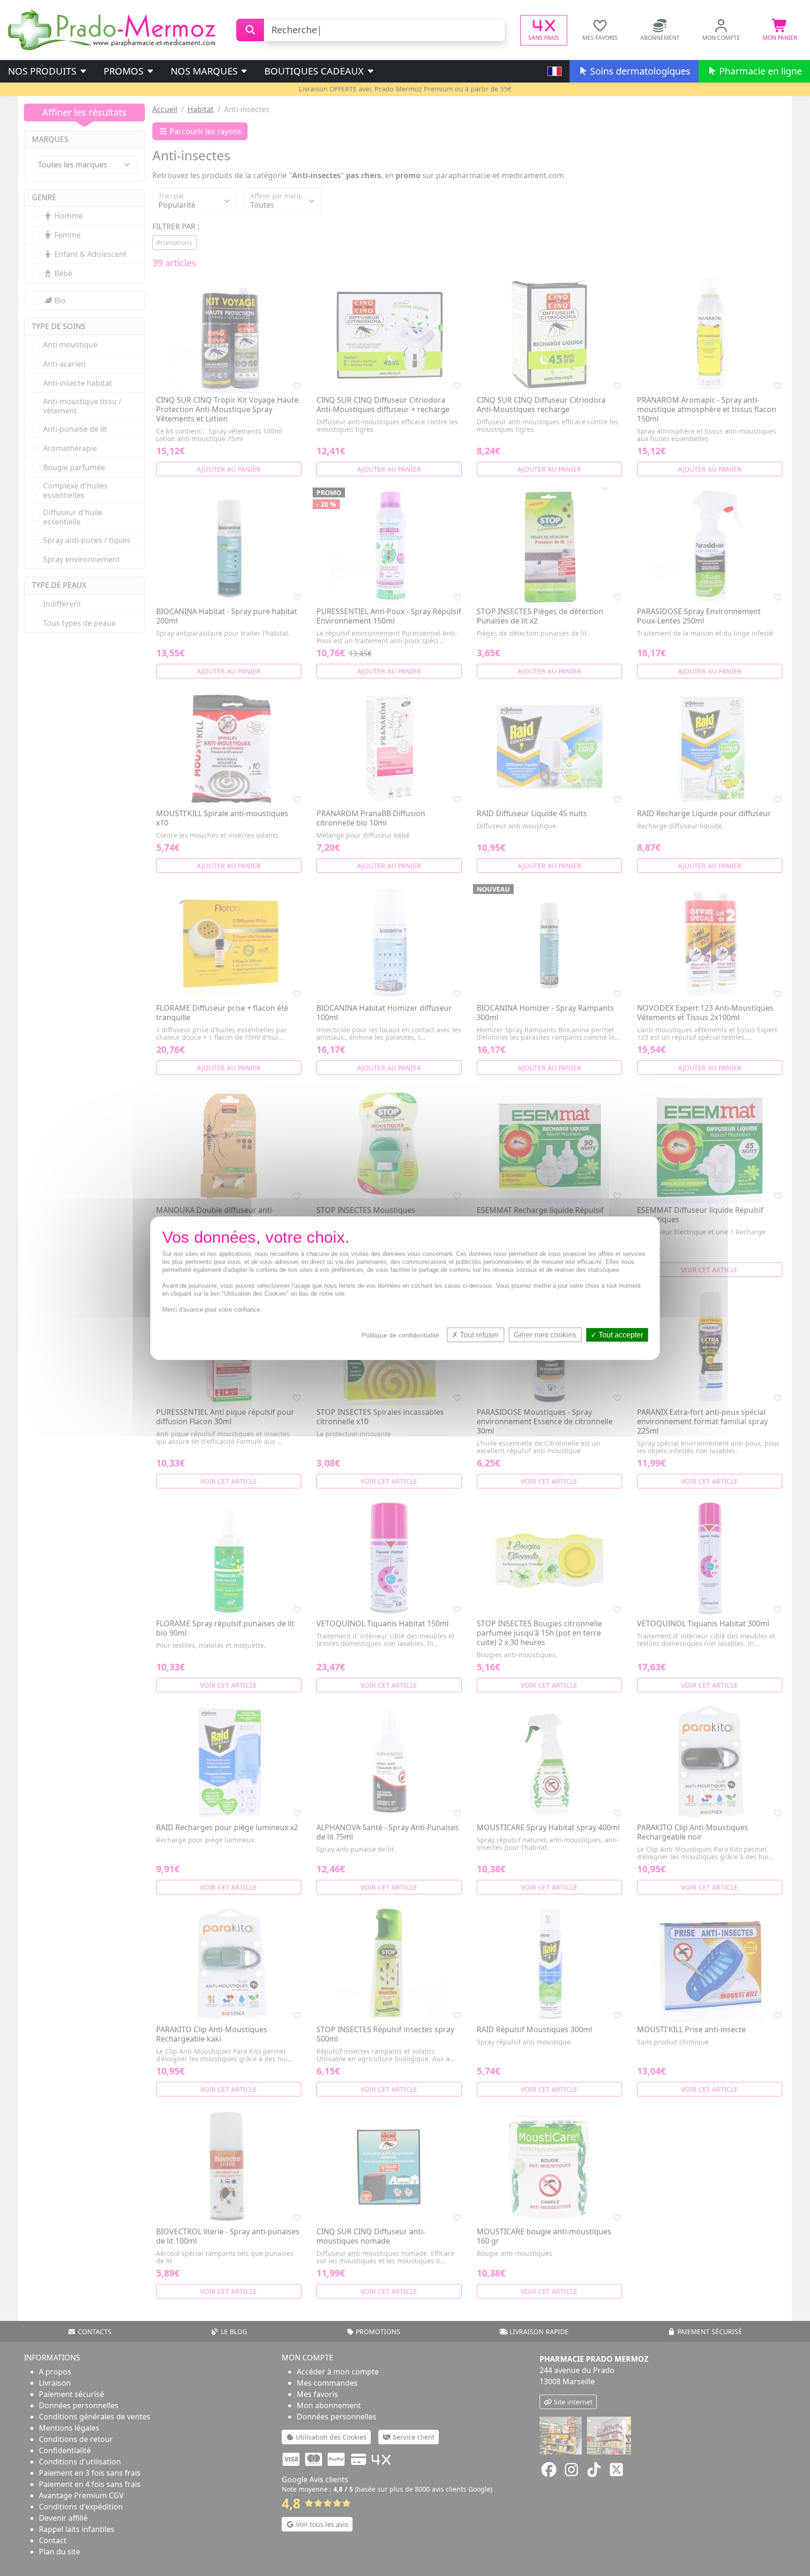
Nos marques (205, 71)
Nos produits (43, 71)
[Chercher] (250, 30)
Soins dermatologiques (639, 71)
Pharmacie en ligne (759, 71)
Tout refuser (478, 1334)
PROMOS (125, 71)
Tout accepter (620, 1334)
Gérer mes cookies (545, 1334)
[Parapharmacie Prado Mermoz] (113, 29)
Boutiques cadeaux (315, 71)
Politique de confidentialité (401, 1335)
